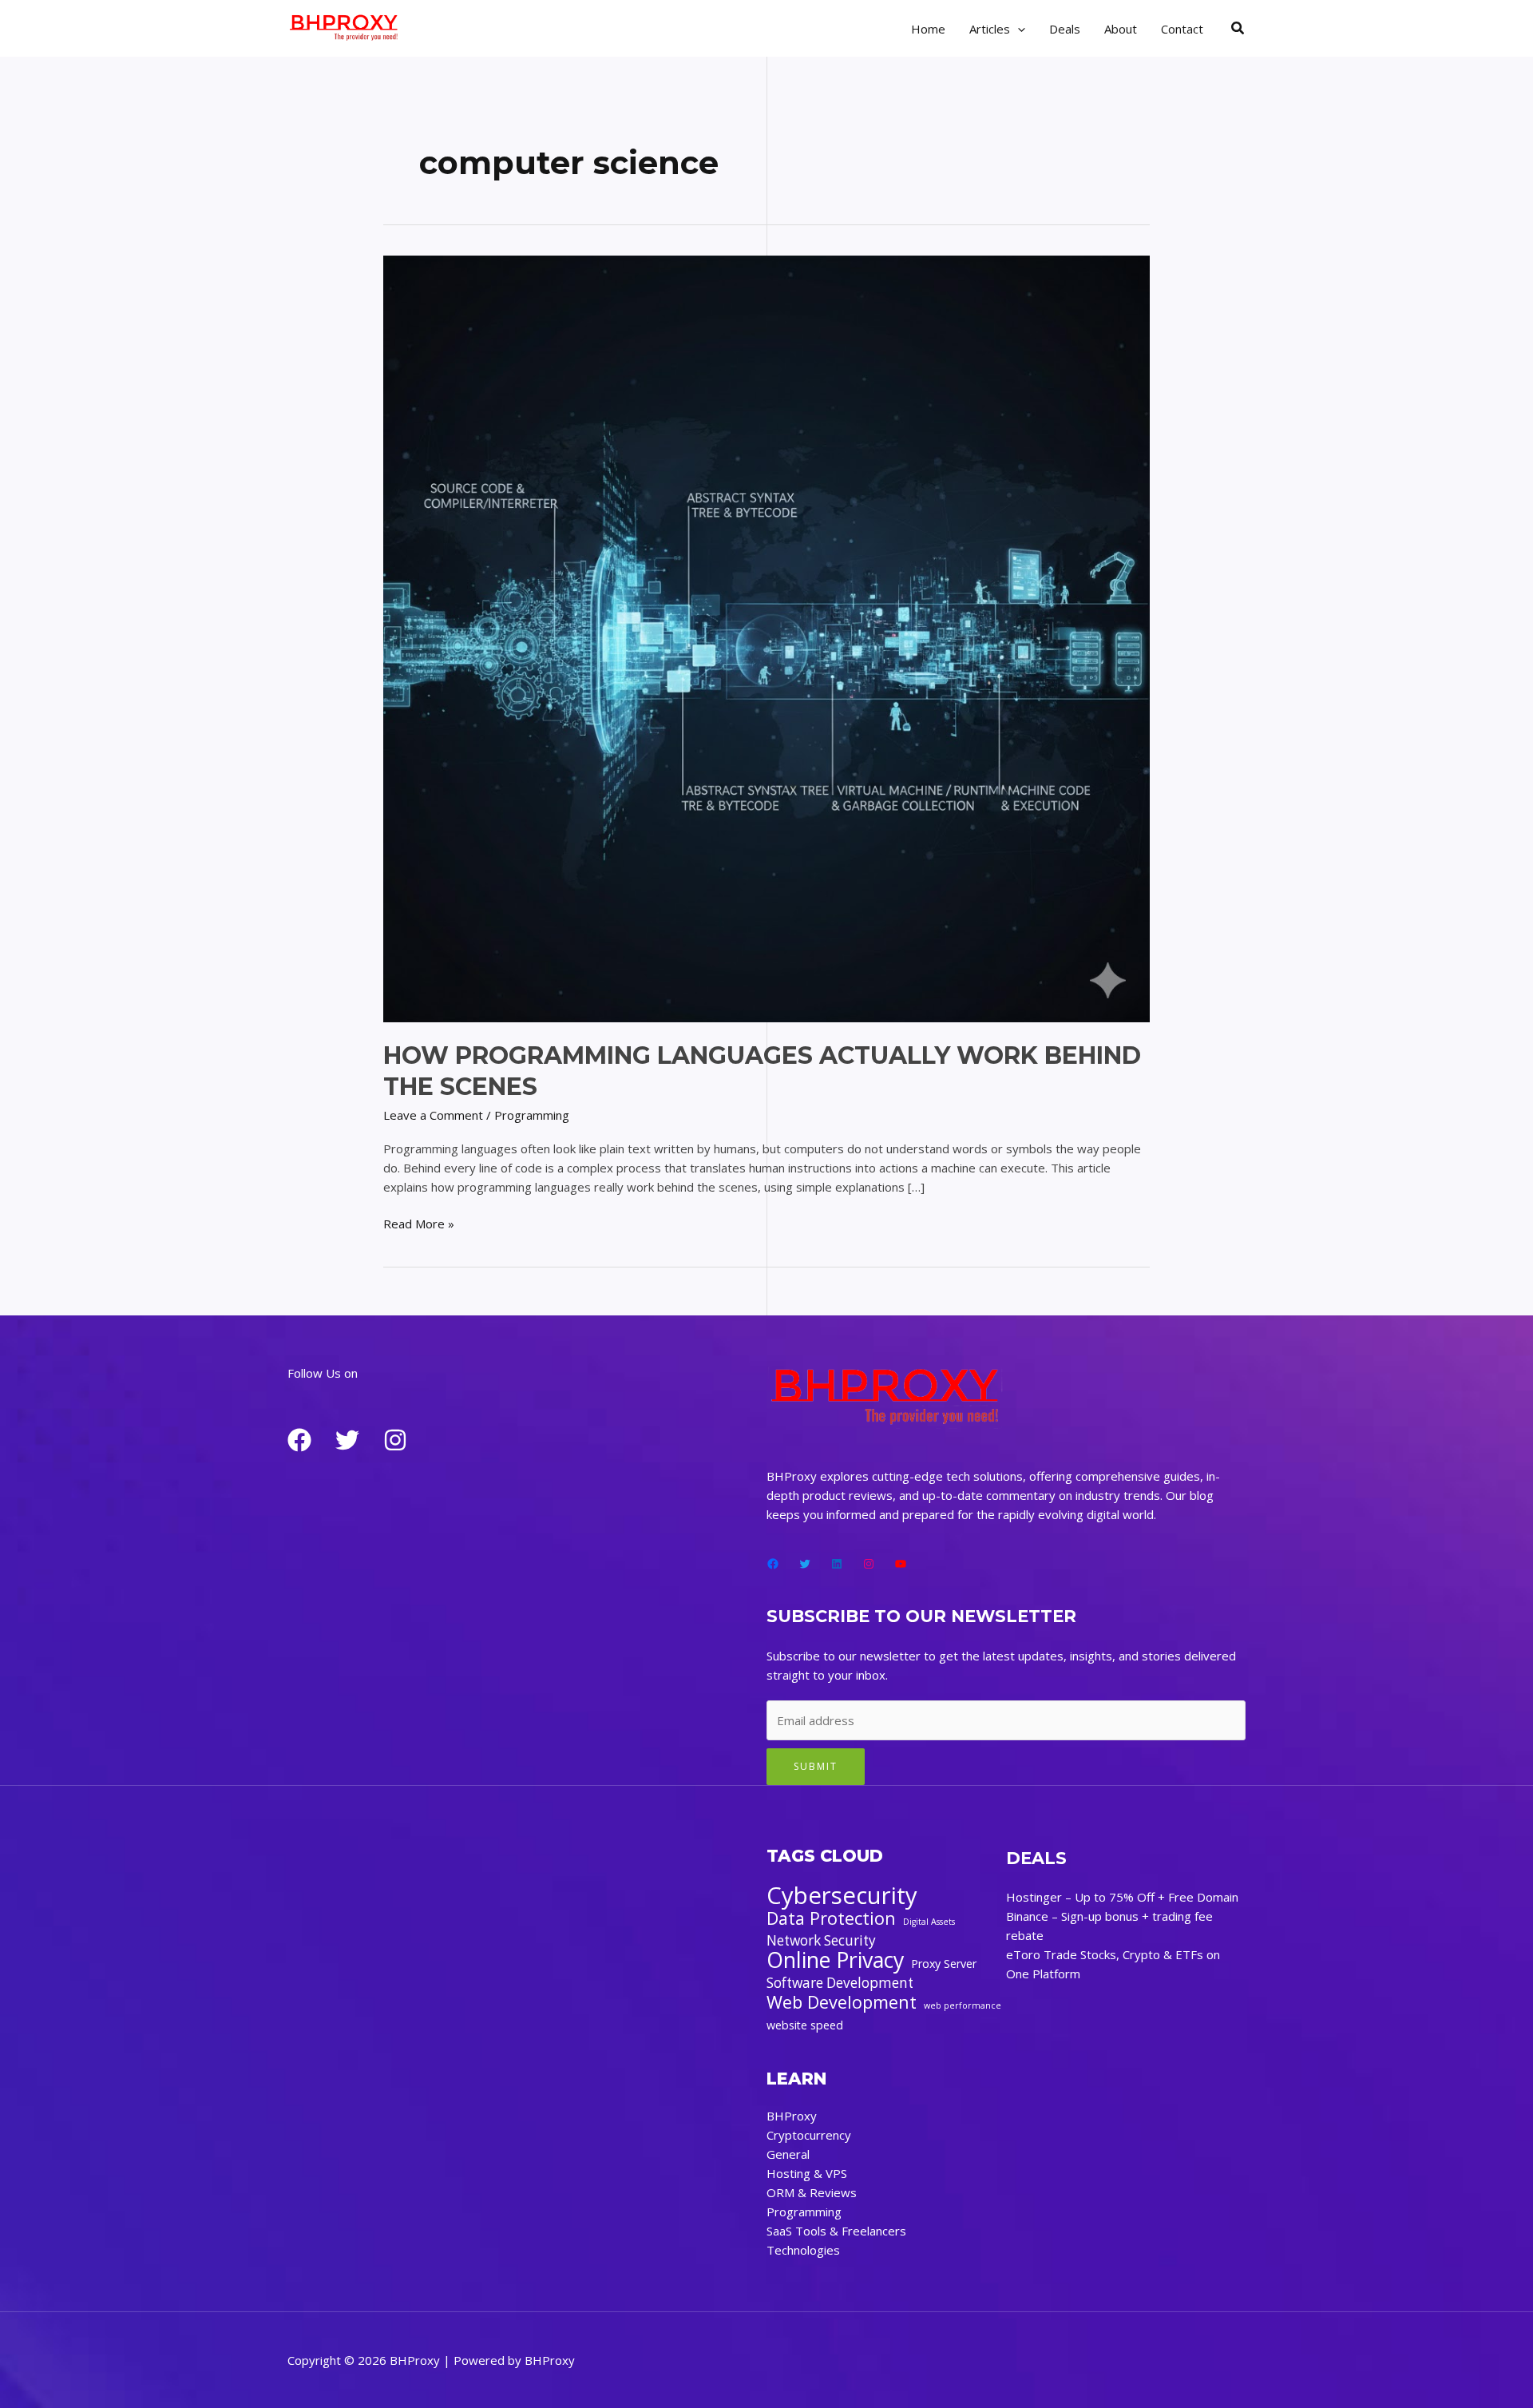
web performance (963, 2005)
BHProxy (792, 2116)
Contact (1182, 29)
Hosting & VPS (807, 2173)
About (1121, 29)
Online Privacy (835, 1960)
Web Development (842, 2002)
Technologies (803, 2250)
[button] (1238, 29)
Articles (990, 29)
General (788, 2154)
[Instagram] (395, 1440)
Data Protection (831, 1918)
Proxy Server (944, 1964)
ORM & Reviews (812, 2192)
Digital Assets (929, 1922)
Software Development (840, 1983)
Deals (1065, 29)
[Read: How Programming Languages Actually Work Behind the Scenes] (766, 637)
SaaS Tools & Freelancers (836, 2231)
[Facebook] (299, 1440)
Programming (532, 1115)
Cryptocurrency (809, 2135)
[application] (1018, 29)
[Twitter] (347, 1440)
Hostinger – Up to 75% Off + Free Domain (1122, 1897)
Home (928, 29)
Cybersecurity (842, 1895)
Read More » (419, 1224)
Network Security (821, 1940)
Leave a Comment (433, 1115)
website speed (805, 2025)
